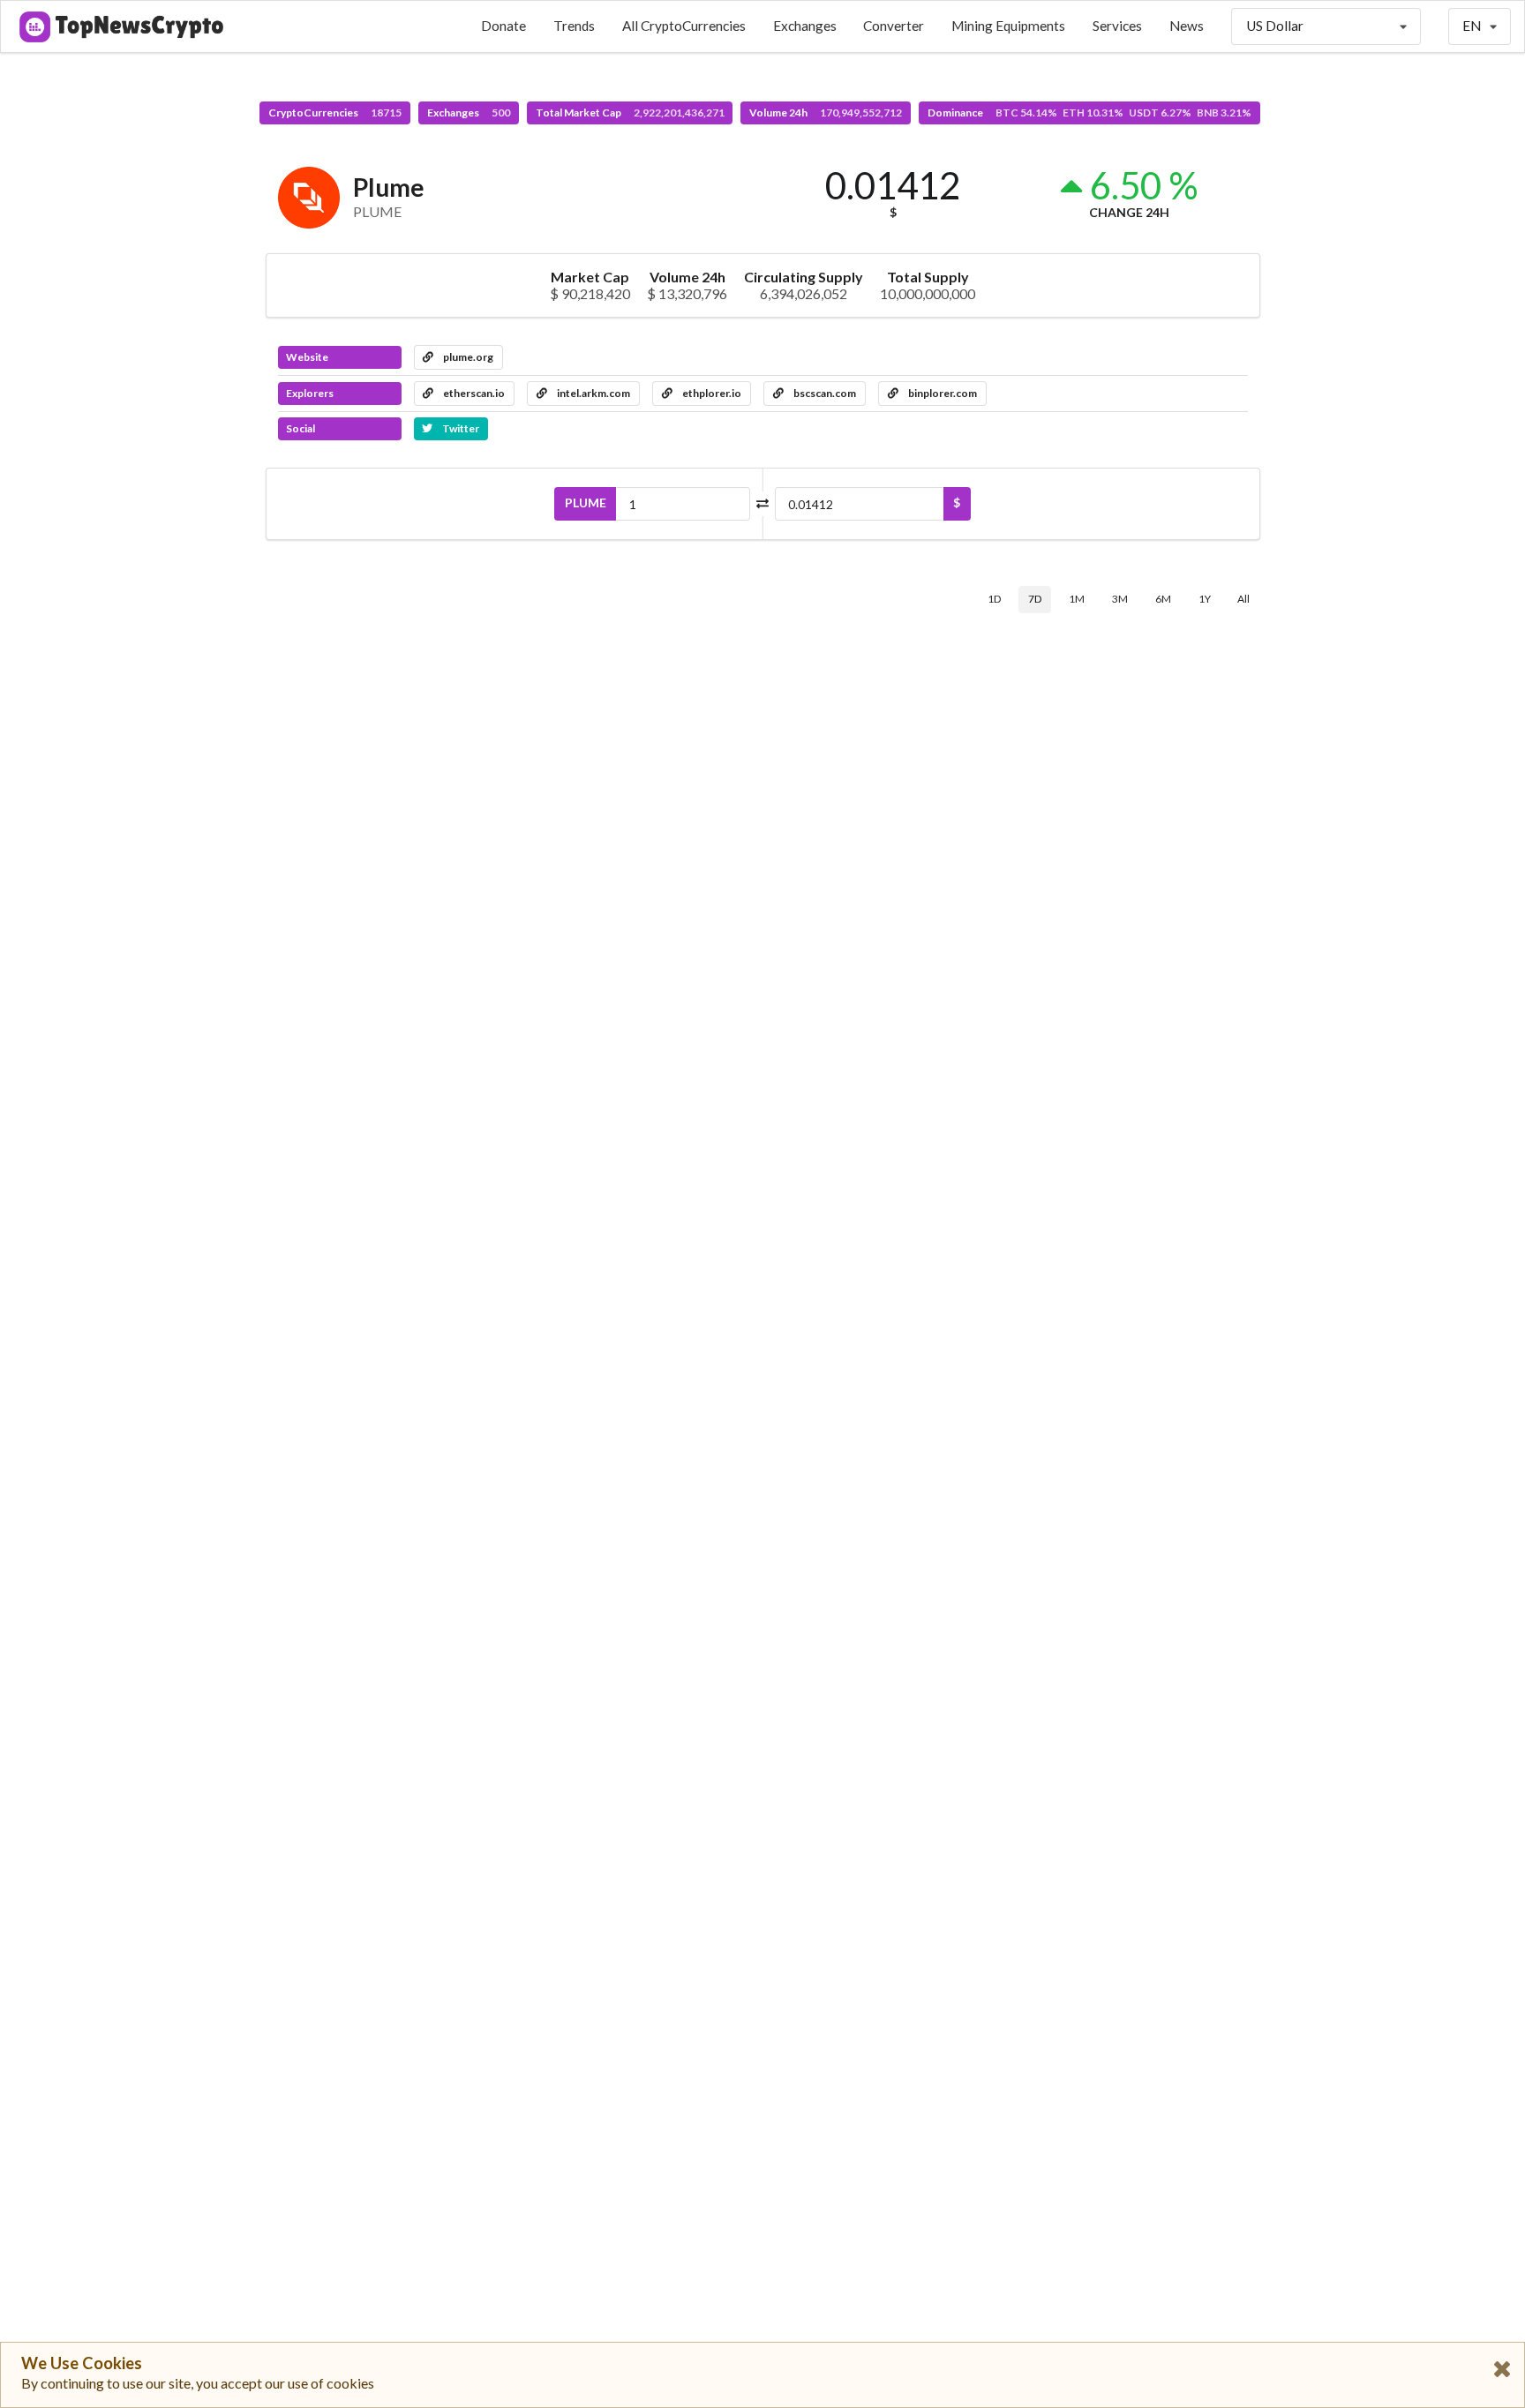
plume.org (467, 357)
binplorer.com (942, 393)
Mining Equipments (1008, 26)
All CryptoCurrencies (684, 26)
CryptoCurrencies (335, 113)
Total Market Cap (630, 113)
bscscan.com (824, 393)
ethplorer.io (711, 393)
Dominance (1089, 113)
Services (1117, 26)
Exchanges (805, 26)
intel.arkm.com (593, 393)
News (1187, 26)
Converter (894, 26)
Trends (574, 26)
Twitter (460, 428)
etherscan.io (473, 393)
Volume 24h (826, 113)
